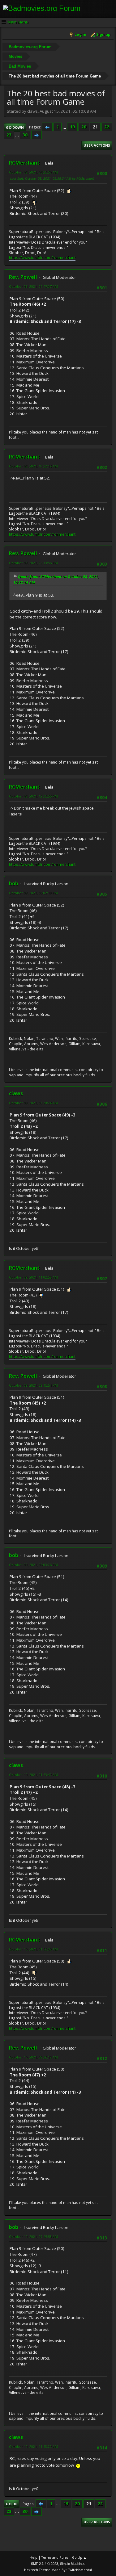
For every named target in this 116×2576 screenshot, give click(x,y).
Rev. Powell (23, 277)
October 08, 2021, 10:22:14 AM (33, 466)
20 (84, 127)
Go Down (15, 127)
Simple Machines (73, 2564)
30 (25, 135)
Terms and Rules (55, 2557)
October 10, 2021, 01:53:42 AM (33, 1775)
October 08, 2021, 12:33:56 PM (33, 563)
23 (9, 135)
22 (107, 127)
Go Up (12, 2504)
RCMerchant (24, 163)
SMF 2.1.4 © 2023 (45, 2564)
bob (14, 883)
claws (16, 1093)
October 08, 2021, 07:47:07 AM (33, 286)
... (65, 127)
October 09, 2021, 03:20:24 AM (33, 1103)
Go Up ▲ (79, 2557)
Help (34, 2557)
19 (72, 127)
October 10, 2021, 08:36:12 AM (33, 2057)
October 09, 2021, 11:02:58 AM (33, 1277)
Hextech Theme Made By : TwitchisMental (58, 2570)
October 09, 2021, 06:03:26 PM (33, 1565)
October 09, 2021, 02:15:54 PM (33, 1385)
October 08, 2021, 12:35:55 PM (33, 796)
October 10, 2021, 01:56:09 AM (33, 1949)
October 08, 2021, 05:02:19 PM (33, 893)
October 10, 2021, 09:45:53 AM (33, 2237)
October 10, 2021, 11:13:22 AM (33, 2446)
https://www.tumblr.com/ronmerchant (42, 258)
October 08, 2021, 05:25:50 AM (33, 172)
